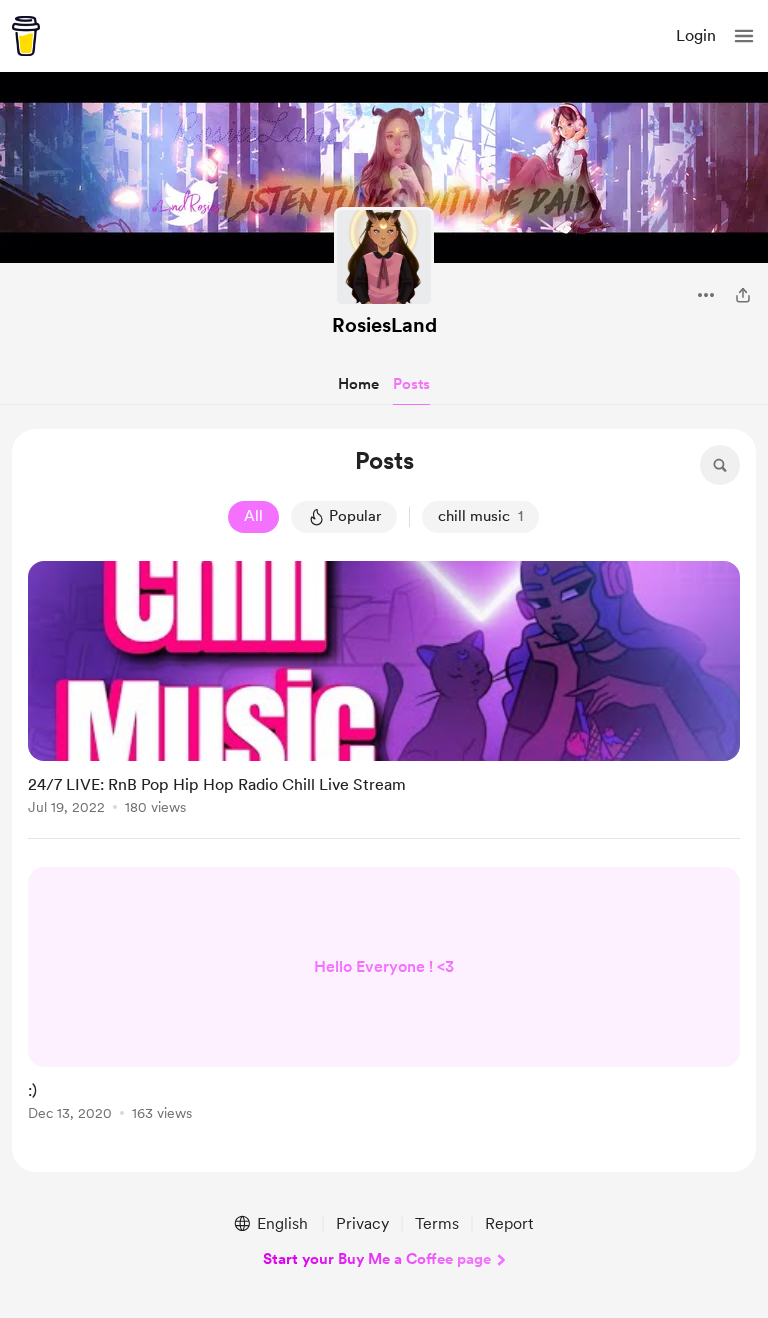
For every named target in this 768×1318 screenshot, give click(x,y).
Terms (437, 1223)
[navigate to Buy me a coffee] (26, 36)
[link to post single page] (384, 691)
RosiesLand (384, 325)
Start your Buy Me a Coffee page (377, 1259)
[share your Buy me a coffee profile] (743, 295)
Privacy (362, 1223)
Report (509, 1223)
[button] (744, 36)
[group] (384, 700)
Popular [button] (355, 516)
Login (696, 35)
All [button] (253, 516)
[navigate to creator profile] (384, 257)
